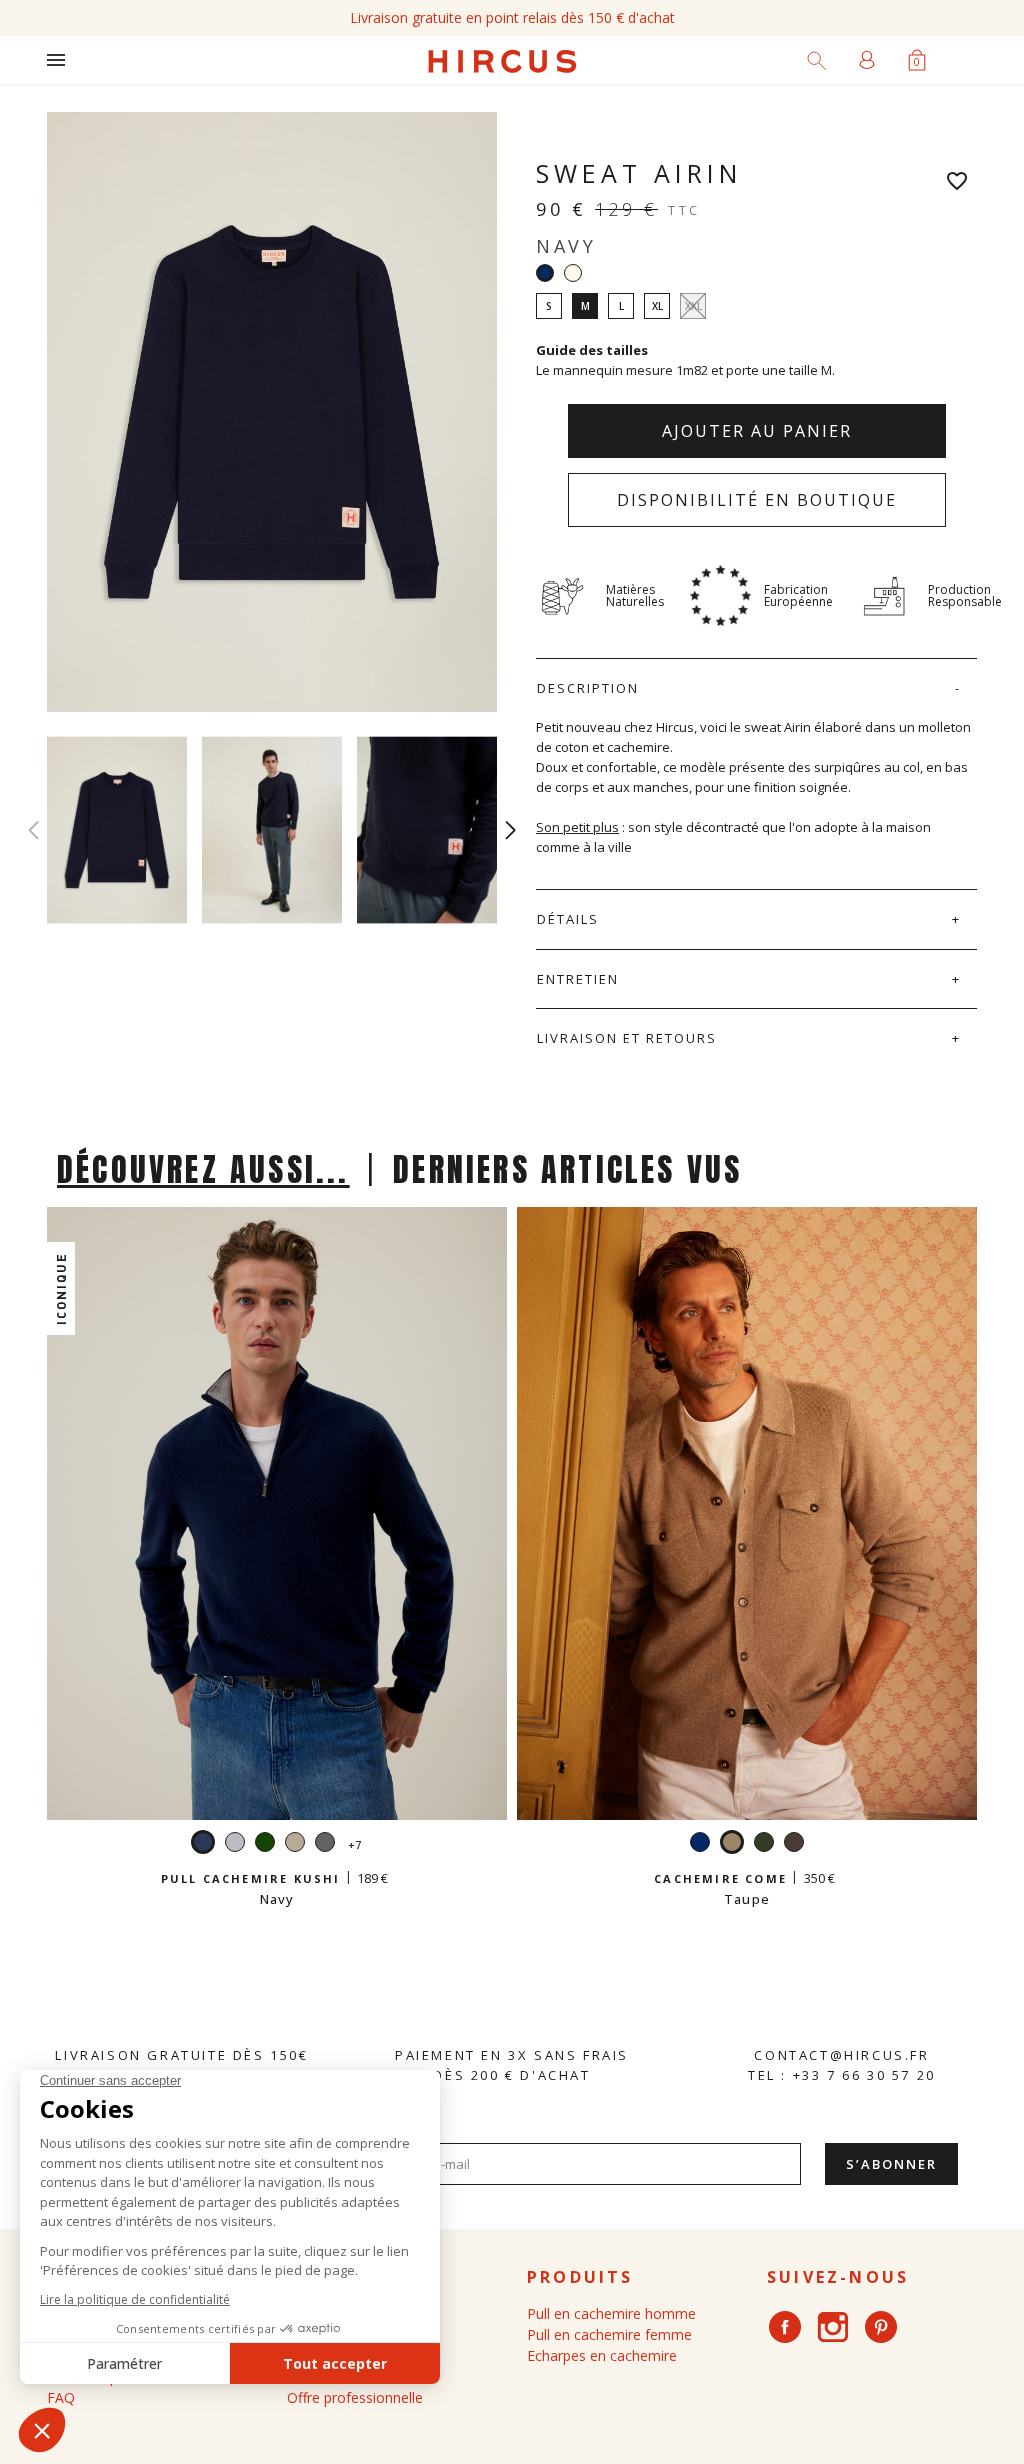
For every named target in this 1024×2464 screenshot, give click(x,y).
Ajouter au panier (757, 431)
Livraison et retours (627, 1038)
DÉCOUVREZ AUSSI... (203, 1169)
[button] (510, 830)
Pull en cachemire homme (611, 2313)
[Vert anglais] (265, 1844)
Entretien (578, 979)
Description (588, 688)
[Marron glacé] (794, 1844)
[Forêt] (764, 1844)
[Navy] (700, 1844)
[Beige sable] (295, 1844)
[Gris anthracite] (325, 1844)
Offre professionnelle (355, 2397)
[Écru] (573, 273)
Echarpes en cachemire (602, 2355)
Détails (568, 919)
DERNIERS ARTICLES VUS (567, 1169)
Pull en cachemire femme (609, 2334)
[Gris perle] (235, 1844)
